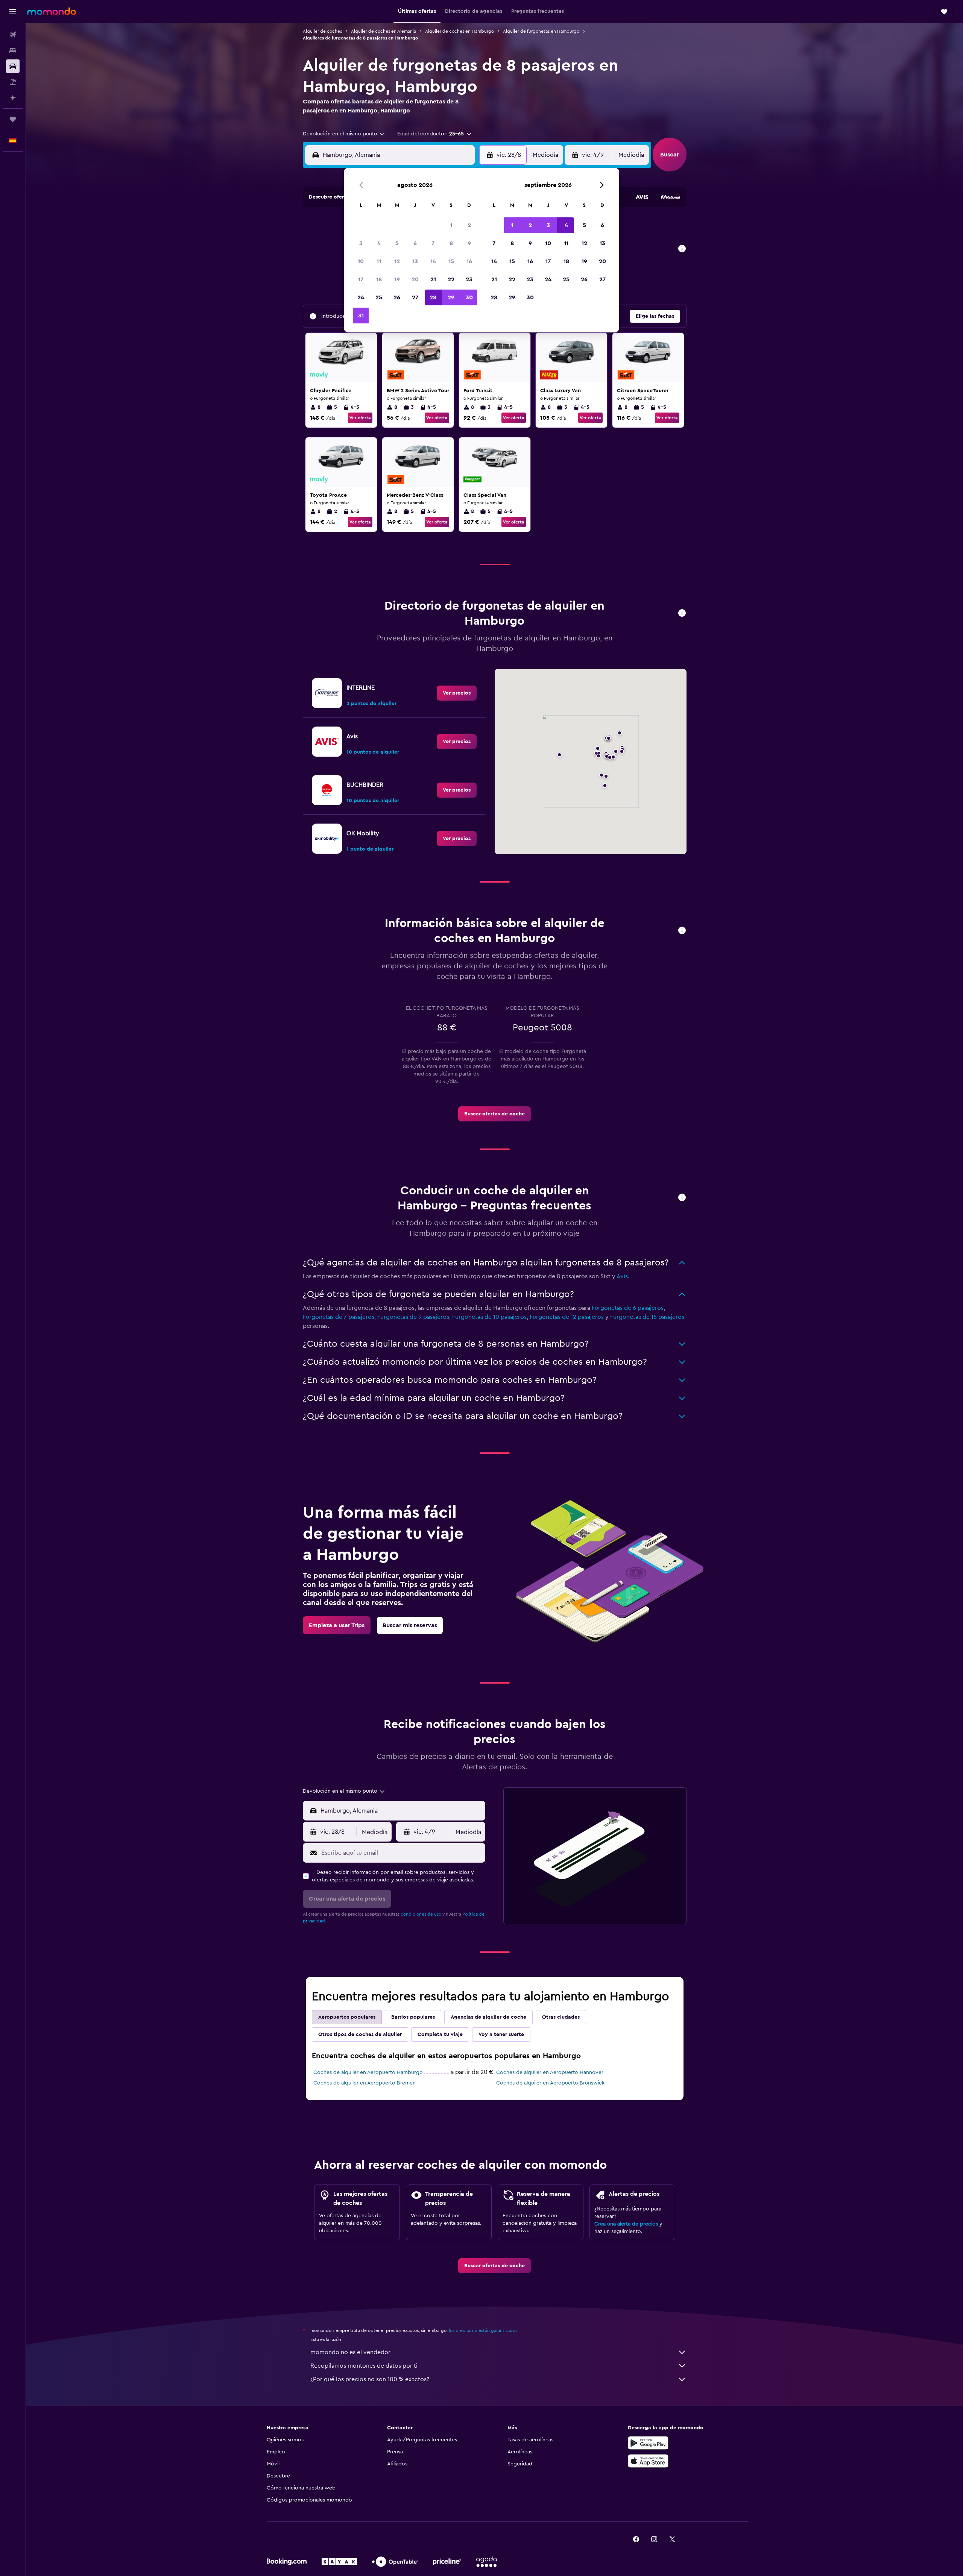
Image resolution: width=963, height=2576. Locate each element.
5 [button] (397, 243)
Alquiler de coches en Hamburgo (459, 31)
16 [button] (469, 261)
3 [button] (361, 243)
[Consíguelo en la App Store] (648, 2461)
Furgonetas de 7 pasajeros (339, 1317)
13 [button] (415, 261)
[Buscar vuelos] (13, 35)
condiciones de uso (421, 1914)
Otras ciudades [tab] (561, 2017)
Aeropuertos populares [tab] (347, 2017)
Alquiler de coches (322, 31)
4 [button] (379, 243)
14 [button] (433, 261)
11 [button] (379, 261)
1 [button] (451, 225)
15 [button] (451, 261)
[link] (457, 693)
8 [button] (451, 243)
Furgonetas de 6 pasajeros (628, 1308)
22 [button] (451, 279)
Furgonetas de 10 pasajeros (489, 1317)
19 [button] (397, 279)
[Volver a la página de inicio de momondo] (52, 11)
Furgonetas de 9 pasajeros (413, 1317)
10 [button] (361, 261)
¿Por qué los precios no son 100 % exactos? (370, 2379)
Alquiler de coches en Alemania (384, 31)
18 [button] (379, 279)
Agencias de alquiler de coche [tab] (488, 2017)
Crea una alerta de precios (626, 2224)
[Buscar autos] (13, 66)
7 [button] (433, 243)
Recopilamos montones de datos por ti (364, 2366)
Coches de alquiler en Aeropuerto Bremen (365, 2083)
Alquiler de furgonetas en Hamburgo (541, 31)
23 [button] (469, 279)
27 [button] (415, 297)
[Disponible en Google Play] (648, 2443)
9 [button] (469, 243)
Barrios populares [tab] (413, 2017)
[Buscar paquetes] (13, 82)
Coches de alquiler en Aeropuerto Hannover (550, 2072)
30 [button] (469, 297)
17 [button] (361, 279)
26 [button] (397, 297)
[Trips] (13, 119)
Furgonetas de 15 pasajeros (647, 1317)
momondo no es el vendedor (350, 2352)
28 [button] (433, 297)
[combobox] (344, 134)
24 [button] (361, 297)
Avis (622, 1276)
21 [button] (433, 279)
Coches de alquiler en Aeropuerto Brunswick (550, 2083)
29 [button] (451, 297)
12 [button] (397, 261)
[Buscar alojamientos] (13, 50)
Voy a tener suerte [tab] (501, 2034)
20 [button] (415, 279)
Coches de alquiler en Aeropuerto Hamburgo (368, 2072)
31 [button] (361, 316)
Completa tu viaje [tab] (440, 2034)
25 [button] (379, 297)
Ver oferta (360, 418)
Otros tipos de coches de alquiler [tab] (360, 2034)
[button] (13, 12)
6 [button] (415, 243)
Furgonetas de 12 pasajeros (567, 1317)
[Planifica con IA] (13, 98)
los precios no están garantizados (483, 2330)
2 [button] (469, 225)
